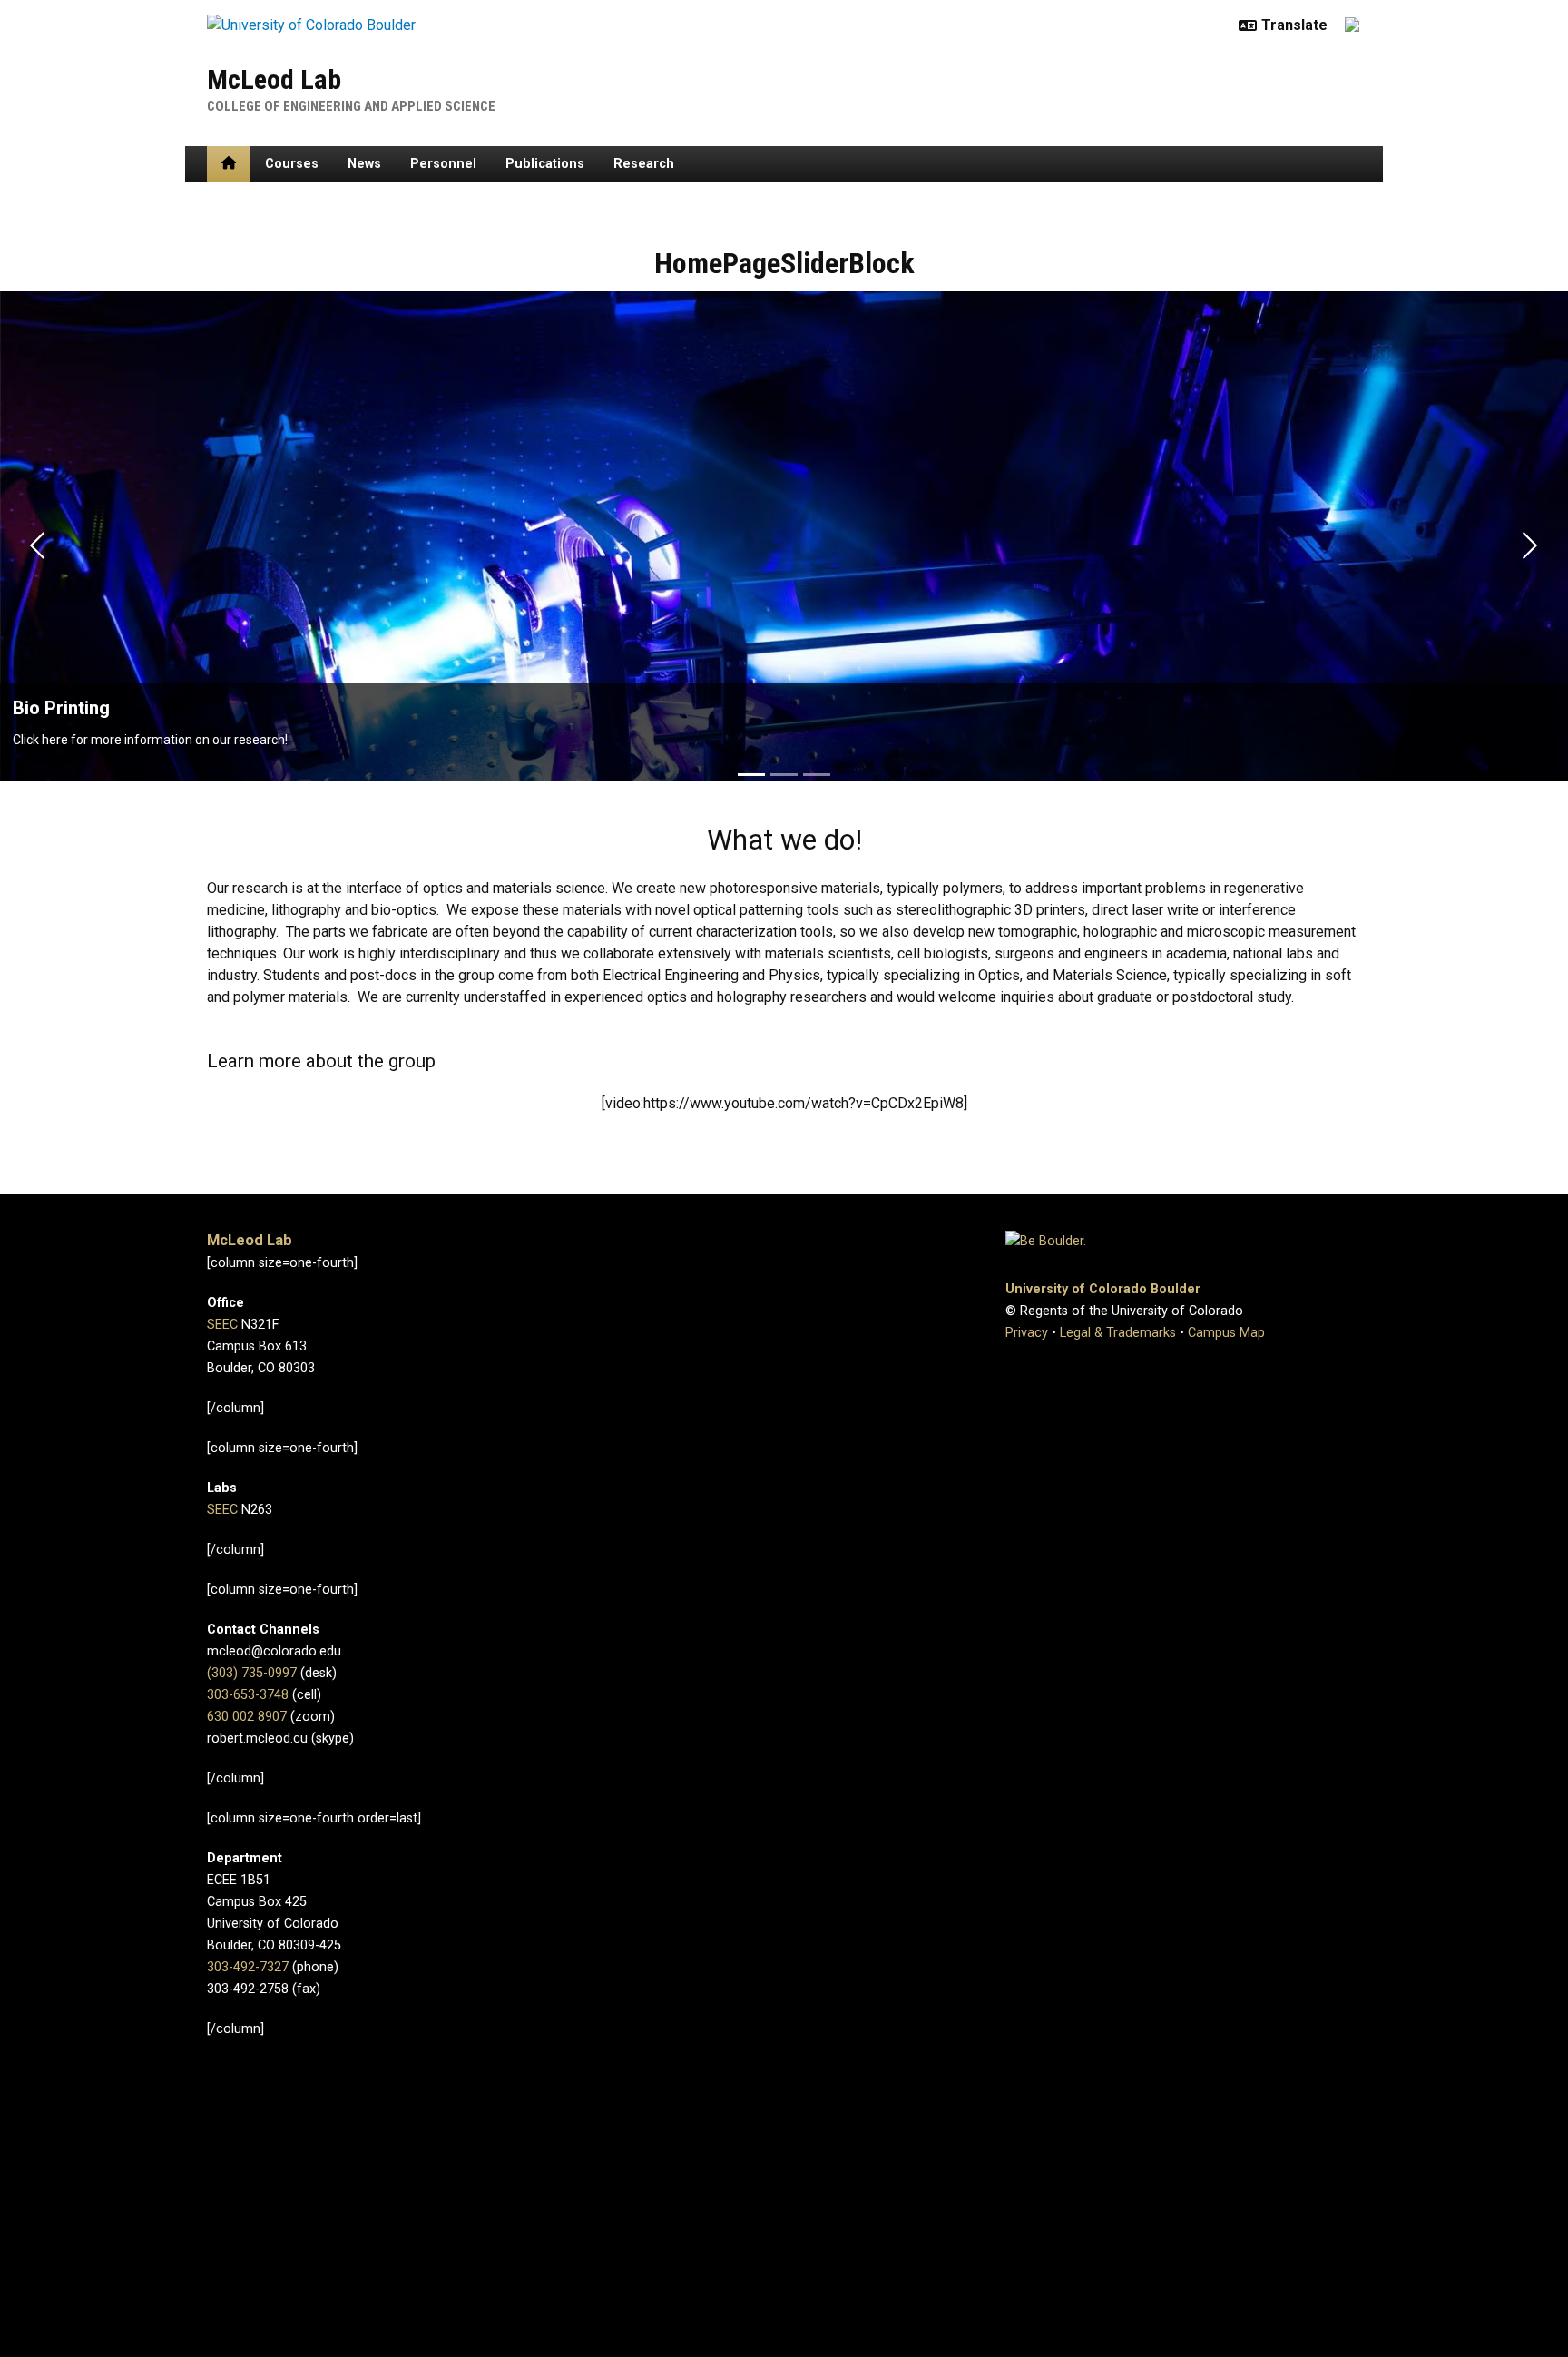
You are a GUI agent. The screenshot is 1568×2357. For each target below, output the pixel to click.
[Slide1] (751, 775)
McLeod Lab (274, 79)
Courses (292, 164)
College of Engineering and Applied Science (351, 106)
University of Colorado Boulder (1103, 1289)
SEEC (222, 1325)
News (364, 164)
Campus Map (1226, 1333)
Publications (545, 164)
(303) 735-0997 (252, 1673)
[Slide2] (784, 775)
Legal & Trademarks (1118, 1333)
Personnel (443, 164)
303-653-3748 (248, 1695)
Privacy (1027, 1333)
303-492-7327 (248, 1967)
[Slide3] (817, 775)
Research (644, 164)
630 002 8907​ (247, 1717)
